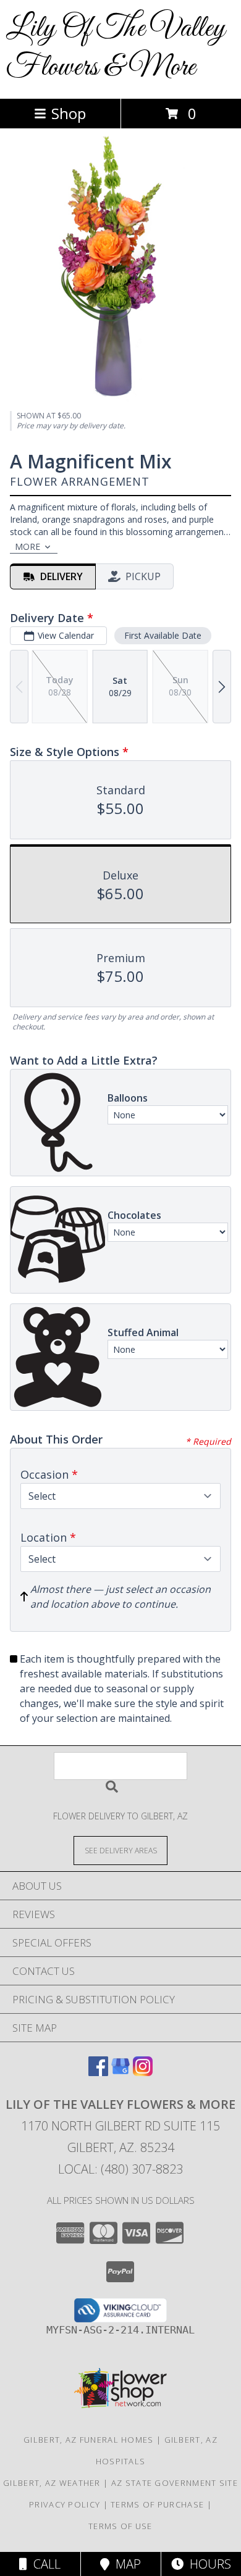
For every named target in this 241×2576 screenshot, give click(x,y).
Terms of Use (120, 2526)
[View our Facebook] (98, 2072)
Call (44, 2564)
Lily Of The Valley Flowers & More (116, 48)
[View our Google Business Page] (120, 2072)
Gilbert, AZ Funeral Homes (89, 2440)
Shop (69, 113)
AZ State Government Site (175, 2483)
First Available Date (163, 635)
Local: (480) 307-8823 (120, 2169)
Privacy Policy (65, 2504)
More (27, 546)
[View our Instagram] (143, 2072)
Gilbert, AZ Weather (52, 2483)
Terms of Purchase (157, 2504)
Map (125, 2564)
